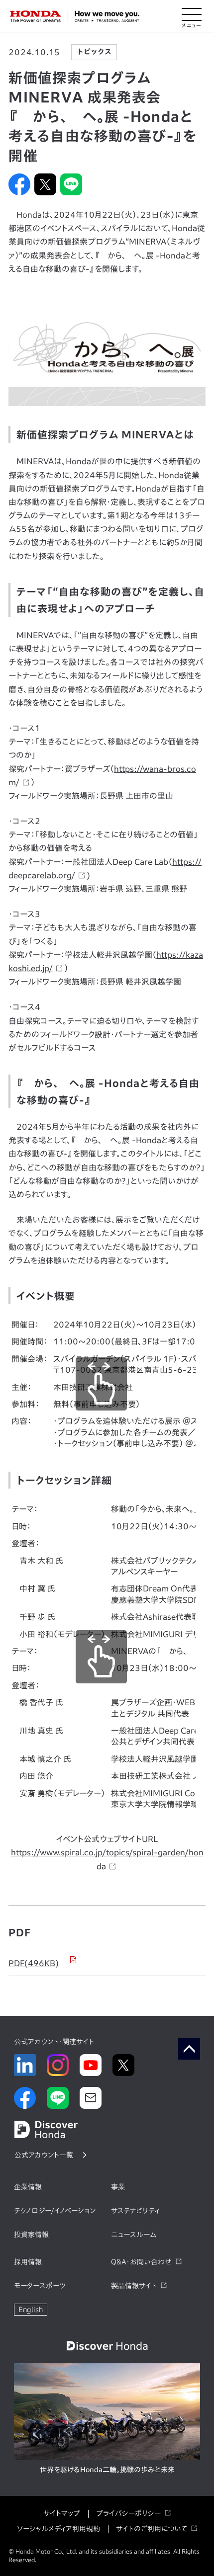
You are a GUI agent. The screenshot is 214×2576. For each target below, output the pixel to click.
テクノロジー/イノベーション (55, 2211)
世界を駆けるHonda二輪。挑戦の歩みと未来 (107, 2470)
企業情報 (28, 2187)
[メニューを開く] (192, 16)
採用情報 (28, 2262)
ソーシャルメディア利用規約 (58, 2529)
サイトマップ (62, 2513)
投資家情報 (31, 2235)
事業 (118, 2187)
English (31, 2310)
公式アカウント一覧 (44, 2155)
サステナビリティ (135, 2211)
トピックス (94, 52)
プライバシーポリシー (128, 2513)
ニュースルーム (134, 2235)
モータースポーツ (40, 2286)
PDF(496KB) (34, 1963)
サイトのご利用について (152, 2529)
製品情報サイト (134, 2286)
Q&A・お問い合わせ (141, 2262)
